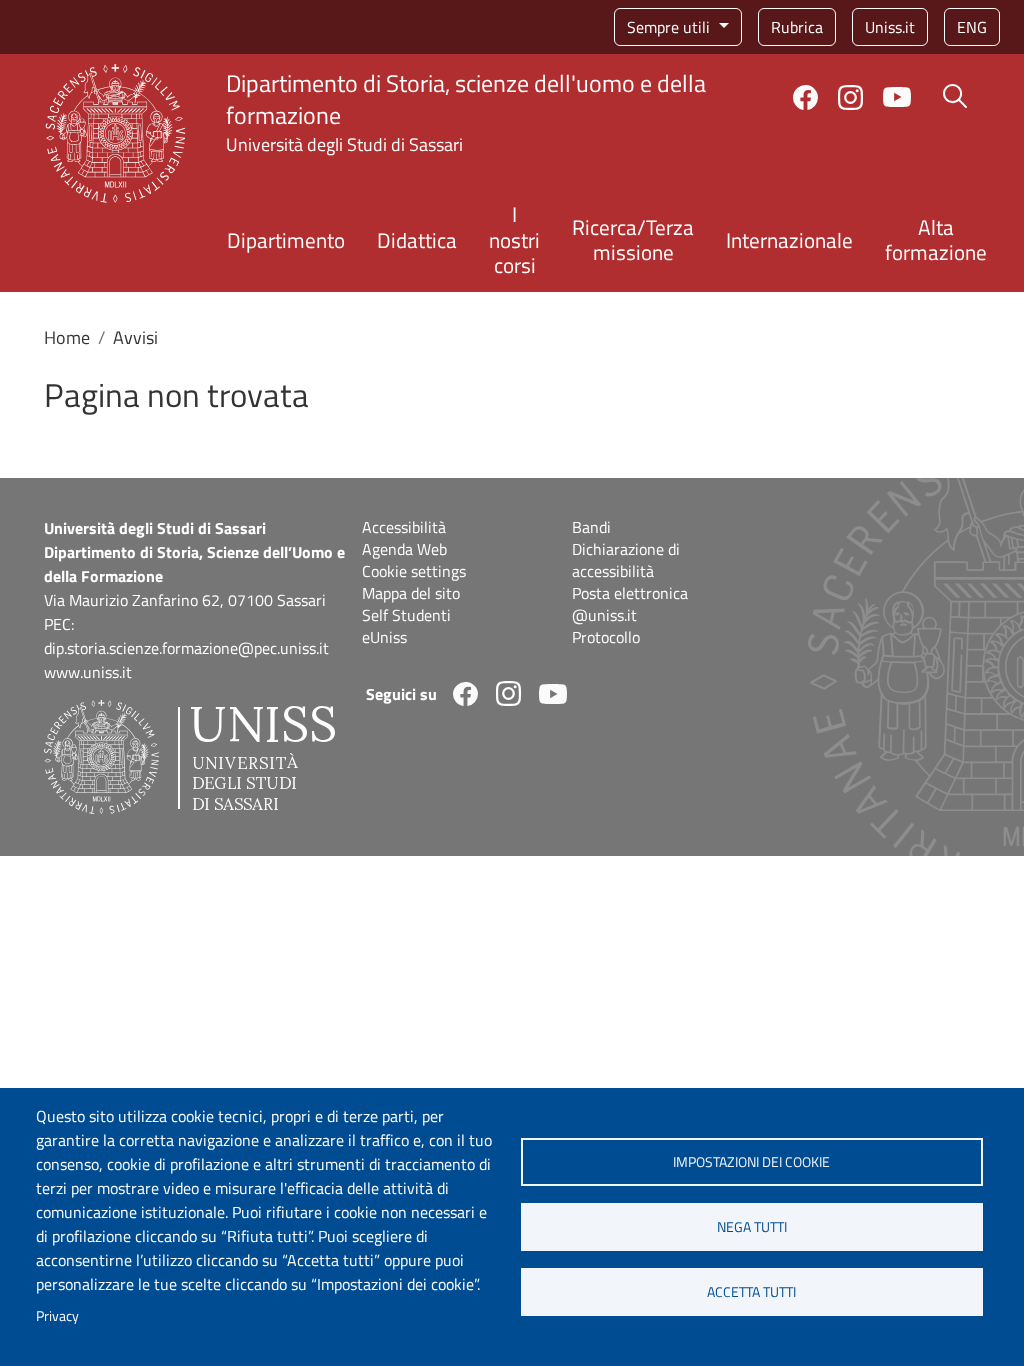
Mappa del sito (411, 593)
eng (972, 27)
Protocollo (606, 637)
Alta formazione (936, 239)
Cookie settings (414, 571)
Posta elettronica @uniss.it (630, 604)
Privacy (57, 1316)
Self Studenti (406, 615)
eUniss (384, 637)
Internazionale (789, 240)
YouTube (897, 97)
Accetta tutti (751, 1292)
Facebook (805, 97)
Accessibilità (404, 527)
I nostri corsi (514, 239)
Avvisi (135, 337)
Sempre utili (670, 27)
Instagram (850, 97)
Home (67, 337)
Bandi (591, 527)
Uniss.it (890, 27)
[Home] (115, 75)
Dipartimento (286, 240)
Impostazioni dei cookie (751, 1162)
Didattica (417, 240)
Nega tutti (752, 1227)
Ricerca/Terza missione (633, 239)
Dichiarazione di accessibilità (626, 560)
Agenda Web (404, 549)
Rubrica (797, 27)
